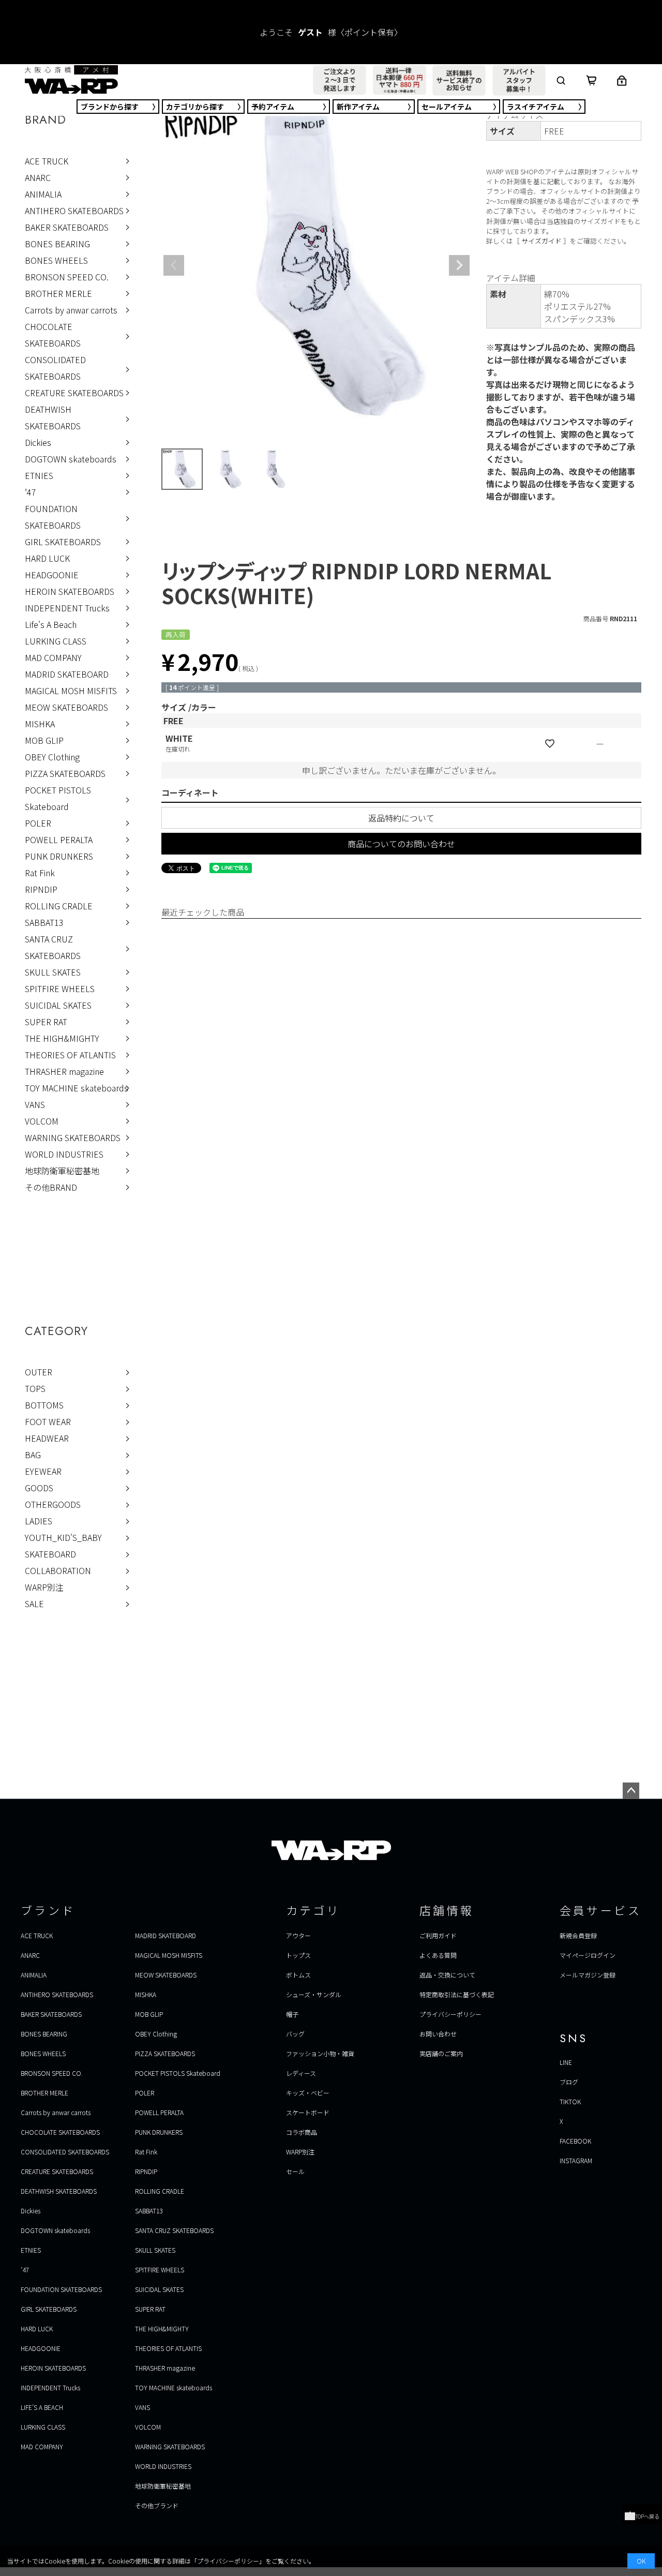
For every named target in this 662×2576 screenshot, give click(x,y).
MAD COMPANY (53, 657)
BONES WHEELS (56, 260)
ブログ (569, 2082)
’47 (31, 492)
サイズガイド (541, 241)
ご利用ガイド (438, 1935)
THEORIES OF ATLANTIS (70, 1055)
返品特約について (401, 818)
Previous (174, 265)
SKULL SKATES (53, 972)
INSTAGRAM (576, 2160)
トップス (298, 1955)
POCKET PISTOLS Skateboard (58, 798)
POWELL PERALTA (59, 840)
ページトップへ (631, 1791)
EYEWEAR (43, 1471)
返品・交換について (447, 1975)
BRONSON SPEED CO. (67, 277)
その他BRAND (51, 1187)
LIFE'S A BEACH (42, 2407)
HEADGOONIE (52, 575)
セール (447, 107)
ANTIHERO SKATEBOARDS (74, 211)
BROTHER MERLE (58, 293)
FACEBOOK (575, 2141)
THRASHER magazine (64, 1071)
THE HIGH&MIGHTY (62, 1038)
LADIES (39, 1521)
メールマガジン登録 (588, 1975)
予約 (273, 107)
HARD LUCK (47, 558)
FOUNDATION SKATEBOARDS (53, 517)
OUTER (39, 1372)
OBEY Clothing (52, 757)
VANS (35, 1104)
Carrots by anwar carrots (71, 310)
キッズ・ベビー (308, 2093)
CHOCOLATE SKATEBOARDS (53, 335)
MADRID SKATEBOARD (67, 674)
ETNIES (39, 475)
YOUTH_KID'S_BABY (63, 1537)
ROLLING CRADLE (59, 906)
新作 (358, 107)
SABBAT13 (44, 922)
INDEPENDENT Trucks (67, 608)
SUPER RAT (46, 1022)
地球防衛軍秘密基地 (62, 1171)
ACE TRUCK (47, 161)
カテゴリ (195, 107)
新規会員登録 (578, 1935)
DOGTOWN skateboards (71, 459)
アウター (298, 1935)
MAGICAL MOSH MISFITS (71, 691)
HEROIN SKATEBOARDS (70, 591)
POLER (38, 823)
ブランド (110, 107)
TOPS (35, 1388)
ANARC (38, 177)
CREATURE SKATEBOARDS (74, 393)
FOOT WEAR (48, 1421)
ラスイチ (536, 107)
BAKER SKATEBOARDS (67, 227)
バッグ (295, 2034)
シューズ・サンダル (314, 1994)
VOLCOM (42, 1121)
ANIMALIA (43, 194)
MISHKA (40, 724)
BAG (33, 1455)
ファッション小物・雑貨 (320, 2053)
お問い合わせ (438, 2034)
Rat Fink (40, 873)
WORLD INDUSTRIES (64, 1154)
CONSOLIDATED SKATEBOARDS (55, 368)
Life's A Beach (51, 624)
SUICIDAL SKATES (58, 1005)
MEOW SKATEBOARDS (66, 707)
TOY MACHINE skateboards (77, 1088)
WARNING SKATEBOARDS (73, 1137)
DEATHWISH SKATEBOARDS (53, 417)
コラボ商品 (302, 2132)
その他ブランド (157, 2505)
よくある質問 (438, 1955)
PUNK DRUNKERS (59, 856)
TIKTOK (570, 2101)
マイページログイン (588, 1955)
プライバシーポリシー (450, 2014)
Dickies (38, 442)
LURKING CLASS (56, 641)
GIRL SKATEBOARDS (63, 542)
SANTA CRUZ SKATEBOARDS (53, 947)
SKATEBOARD (50, 1554)
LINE (566, 2062)
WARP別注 (44, 1587)
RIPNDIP (41, 889)
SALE (34, 1604)
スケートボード (308, 2112)
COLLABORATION (58, 1570)
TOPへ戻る (647, 2516)
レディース (301, 2073)
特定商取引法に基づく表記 (457, 1994)
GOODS (39, 1488)
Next (459, 265)
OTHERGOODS (53, 1504)
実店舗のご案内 (441, 2053)
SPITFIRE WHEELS (60, 989)
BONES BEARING (57, 244)
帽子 (292, 2014)
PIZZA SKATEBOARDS (65, 773)
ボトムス (298, 1975)
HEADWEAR (47, 1438)
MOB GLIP (44, 740)
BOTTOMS (44, 1405)
